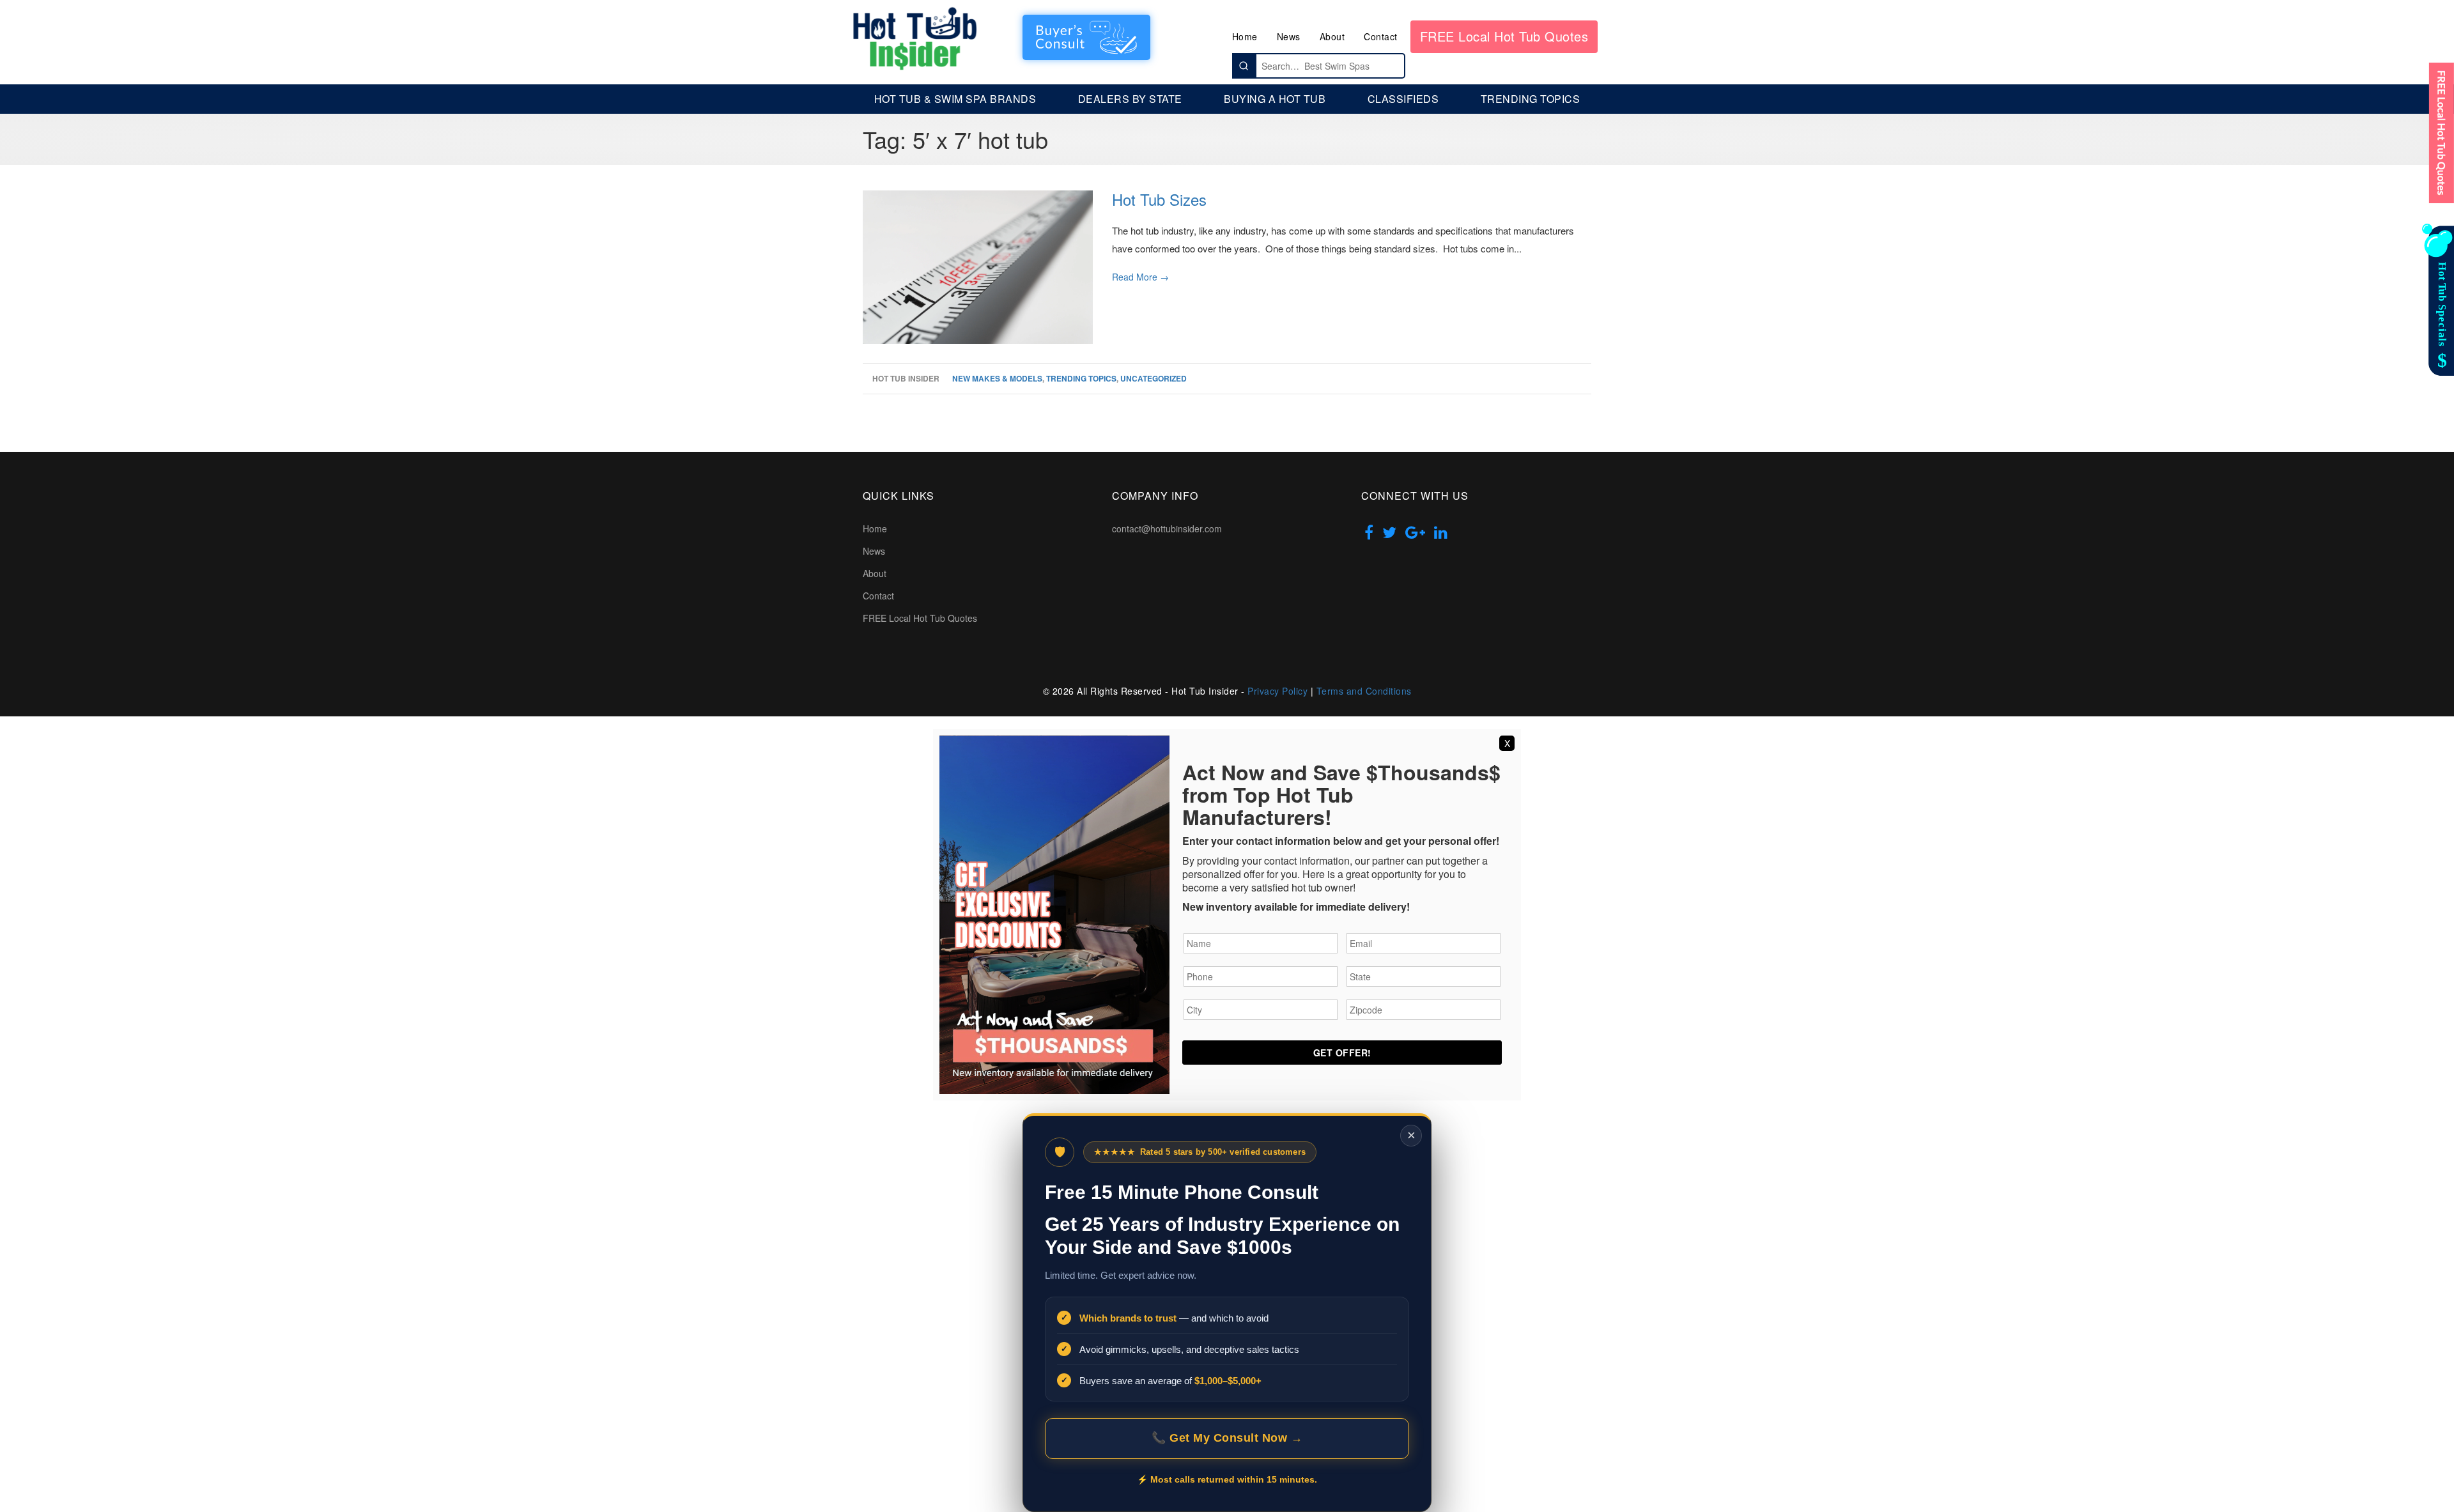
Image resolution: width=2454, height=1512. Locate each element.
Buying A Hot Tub (1275, 99)
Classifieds (1403, 99)
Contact (1381, 36)
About (1332, 36)
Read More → (1140, 277)
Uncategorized (1154, 378)
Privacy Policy (1277, 691)
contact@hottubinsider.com (1167, 528)
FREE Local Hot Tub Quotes (1504, 36)
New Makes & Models (997, 378)
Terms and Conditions (1364, 691)
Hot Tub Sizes (1159, 199)
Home (1245, 36)
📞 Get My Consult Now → (1227, 1438)
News (1289, 36)
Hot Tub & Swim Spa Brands (955, 99)
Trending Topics (1531, 99)
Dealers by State (1130, 99)
